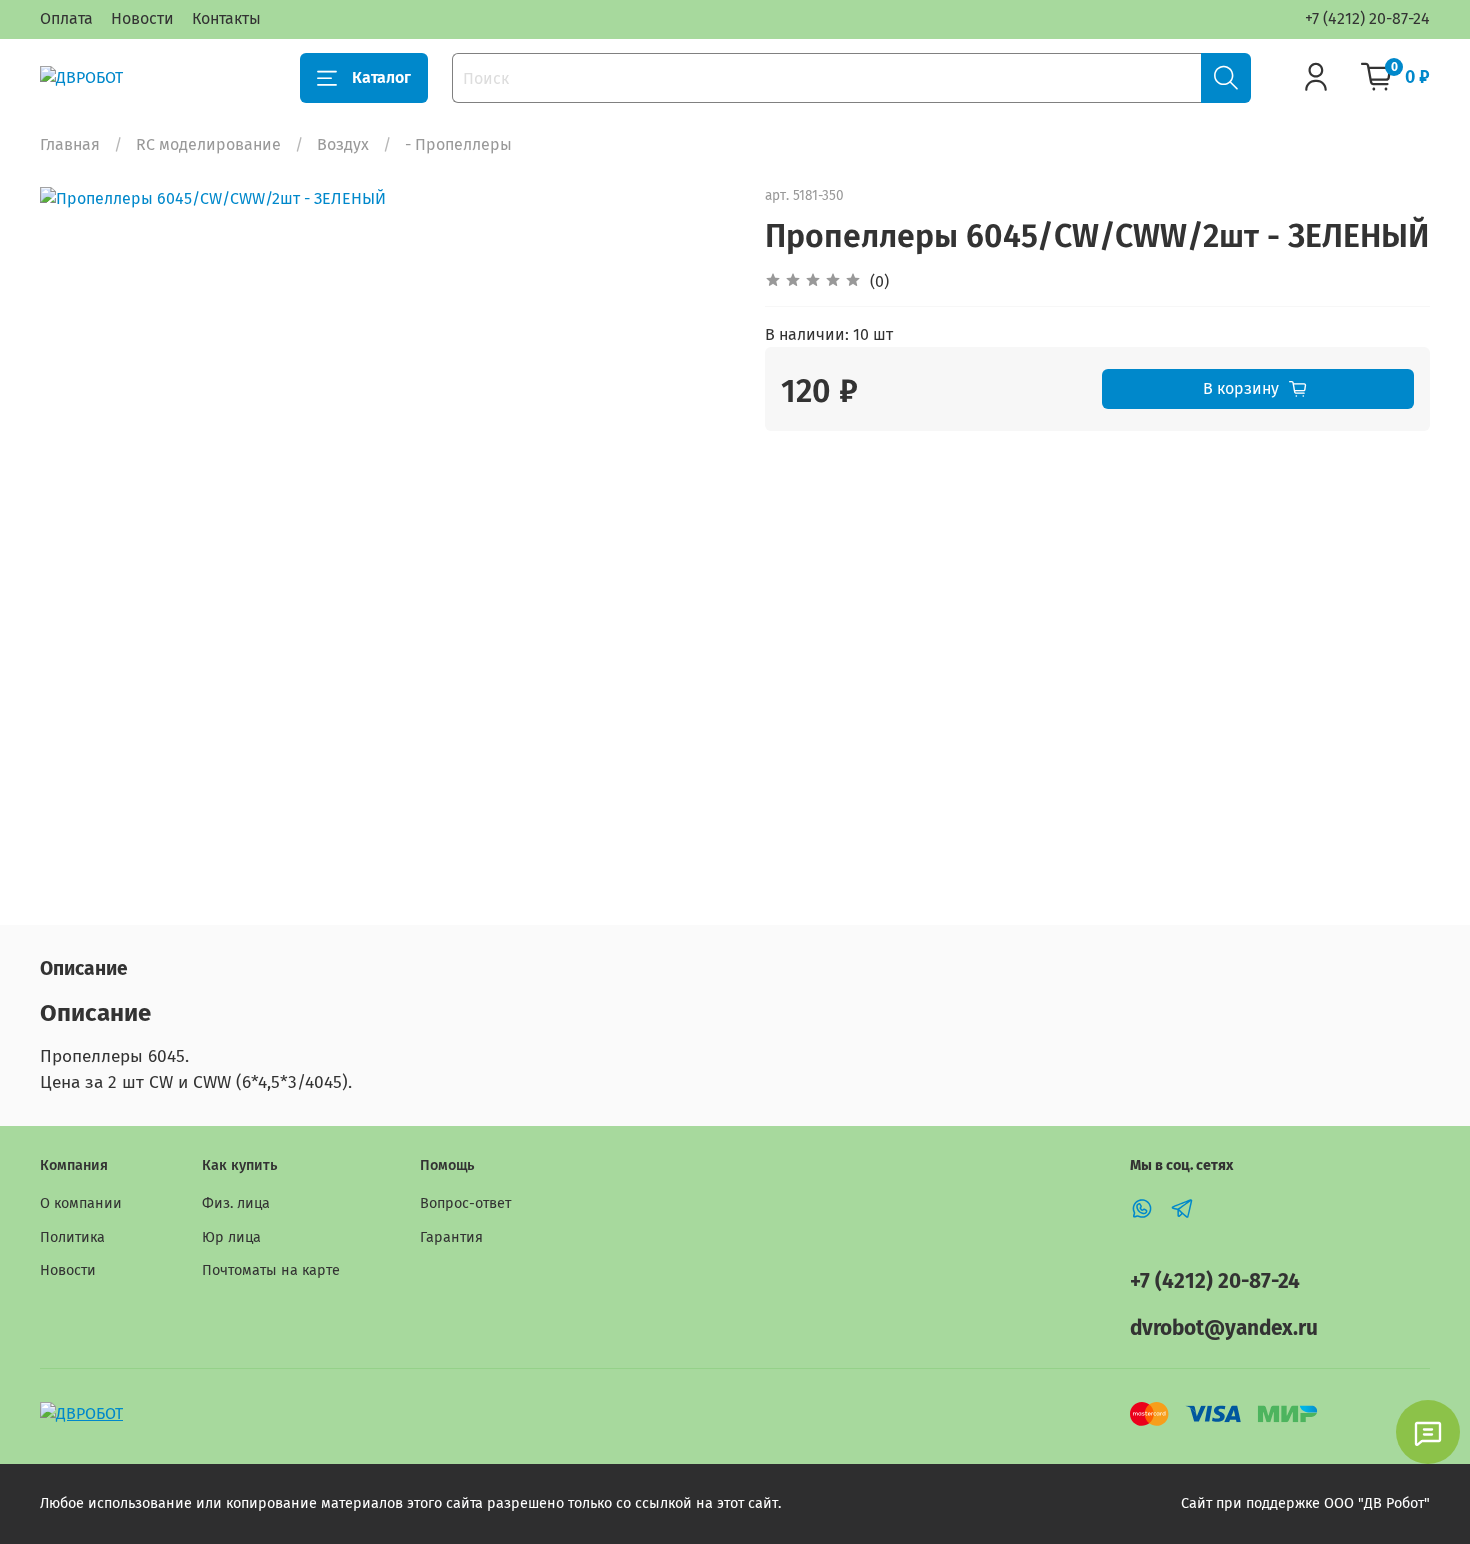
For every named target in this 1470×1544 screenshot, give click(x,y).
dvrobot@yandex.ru (1224, 1328)
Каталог (381, 77)
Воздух (343, 144)
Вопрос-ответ (465, 1203)
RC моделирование (208, 144)
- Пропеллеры (458, 144)
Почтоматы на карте (271, 1270)
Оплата (66, 18)
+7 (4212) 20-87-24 (1367, 18)
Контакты (226, 18)
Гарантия (451, 1237)
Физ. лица (236, 1203)
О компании (81, 1203)
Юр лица (231, 1237)
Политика (72, 1237)
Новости (142, 18)
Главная (70, 144)
